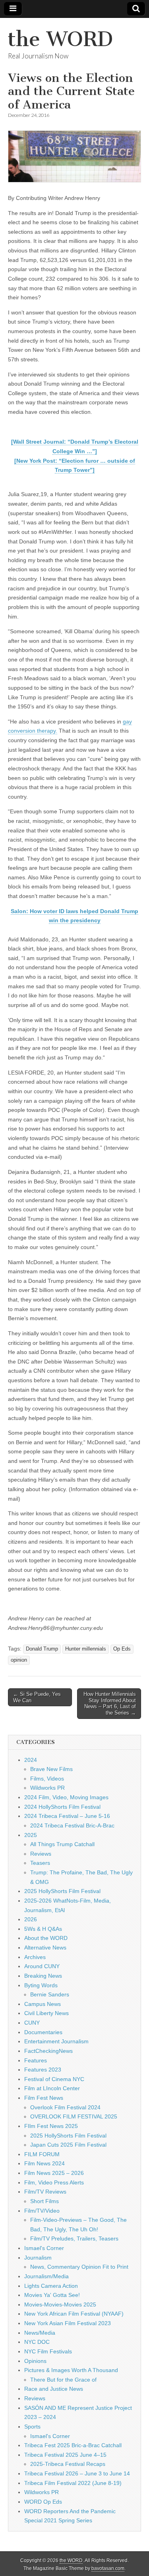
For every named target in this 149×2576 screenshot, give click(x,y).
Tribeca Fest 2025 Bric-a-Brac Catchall (73, 2445)
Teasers (40, 1863)
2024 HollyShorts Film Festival (62, 1807)
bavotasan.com (108, 2568)
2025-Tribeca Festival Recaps (68, 2464)
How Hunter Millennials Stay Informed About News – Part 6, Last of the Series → (110, 1703)
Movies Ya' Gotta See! (52, 2295)
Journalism (38, 2258)
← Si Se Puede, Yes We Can (37, 1697)
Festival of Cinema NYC (54, 2079)
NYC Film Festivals (48, 2351)
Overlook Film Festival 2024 (65, 2107)
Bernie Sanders (50, 1994)
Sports (32, 2427)
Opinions (35, 2361)
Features (36, 2060)
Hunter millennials (86, 1649)
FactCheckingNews (48, 2051)
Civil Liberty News (46, 2013)
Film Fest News (44, 2098)
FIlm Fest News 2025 (51, 2126)
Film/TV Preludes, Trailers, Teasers (74, 2238)
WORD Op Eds (43, 2502)
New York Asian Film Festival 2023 (68, 2323)
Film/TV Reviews (45, 2192)
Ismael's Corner (44, 2248)
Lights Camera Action (51, 2286)
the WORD (60, 39)
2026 (31, 1919)
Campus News (43, 2004)
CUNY (32, 2023)
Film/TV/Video (42, 2211)
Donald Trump (42, 1649)
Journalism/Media (46, 2276)
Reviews (41, 1854)
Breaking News (43, 1976)
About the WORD (46, 1938)
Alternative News (45, 1948)
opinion (19, 1660)
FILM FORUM (42, 2154)
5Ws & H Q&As (43, 1929)
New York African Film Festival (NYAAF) (74, 2314)
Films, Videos (47, 1779)
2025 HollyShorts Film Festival (62, 1891)
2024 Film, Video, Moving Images (66, 1797)
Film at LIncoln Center (52, 2088)
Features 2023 (43, 2070)
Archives (35, 1957)
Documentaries (43, 2032)
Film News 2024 (45, 2163)
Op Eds (122, 1649)
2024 (31, 1760)
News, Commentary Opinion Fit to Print (79, 2267)
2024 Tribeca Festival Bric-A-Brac (72, 1825)
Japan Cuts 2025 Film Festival (68, 2145)
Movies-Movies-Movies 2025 (60, 2304)
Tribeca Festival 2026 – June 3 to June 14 (77, 2473)
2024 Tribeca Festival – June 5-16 (67, 1816)
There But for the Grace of (63, 2380)
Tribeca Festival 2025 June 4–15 (65, 2455)
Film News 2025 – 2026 (54, 2173)
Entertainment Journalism (56, 2041)
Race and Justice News (54, 2389)
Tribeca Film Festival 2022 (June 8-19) (73, 2483)
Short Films (45, 2201)
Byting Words (41, 1985)
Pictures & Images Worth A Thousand (71, 2370)
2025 (31, 1835)
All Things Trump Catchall (62, 1844)
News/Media (40, 2333)
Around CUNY (42, 1966)
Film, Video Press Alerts (54, 2182)
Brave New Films (51, 1769)
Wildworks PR (47, 1788)
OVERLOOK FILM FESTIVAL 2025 (74, 2116)
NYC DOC (37, 2342)
